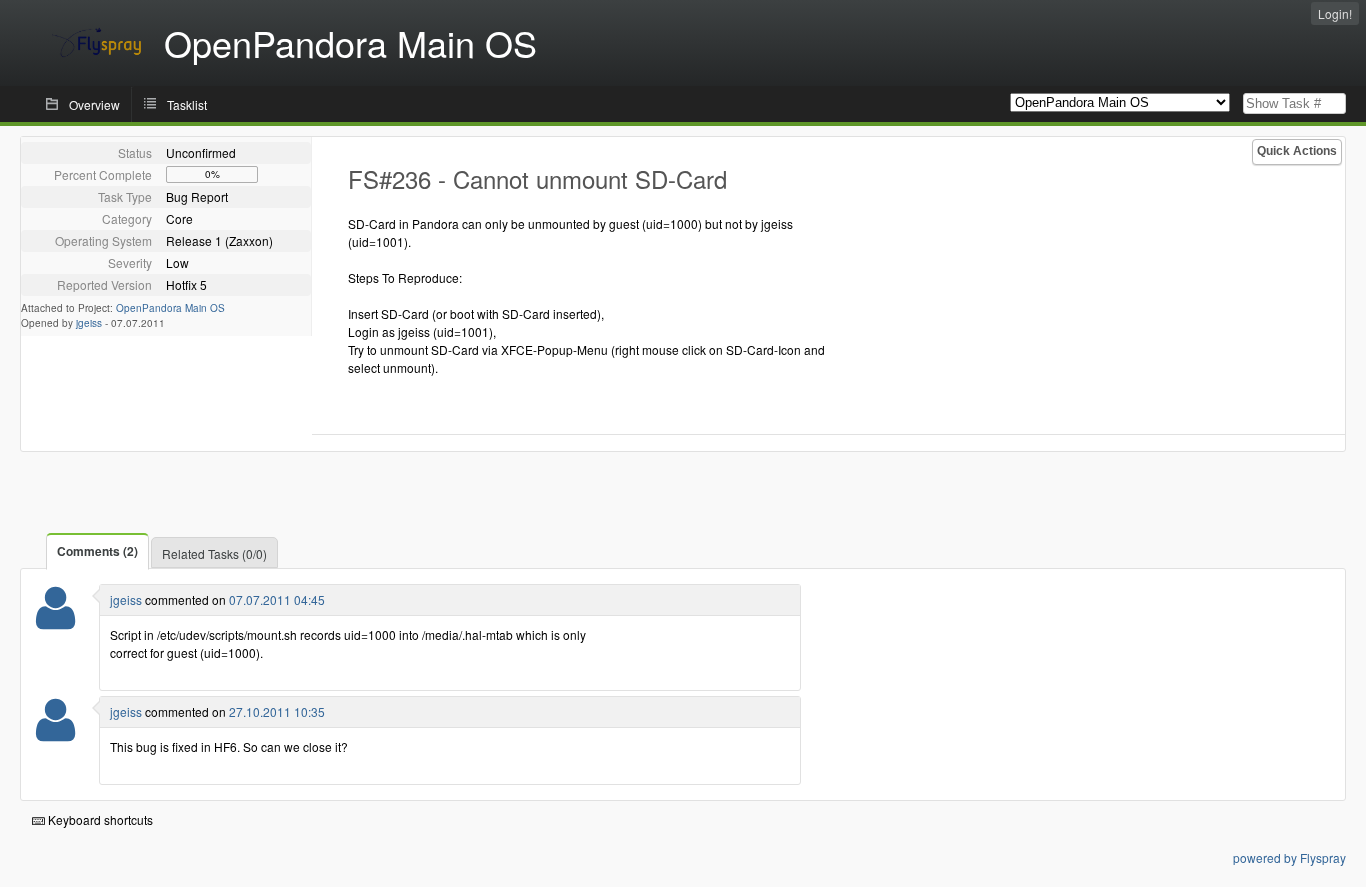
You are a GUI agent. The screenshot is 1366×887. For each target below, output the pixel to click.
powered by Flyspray (1289, 857)
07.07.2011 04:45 (277, 599)
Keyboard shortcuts (99, 819)
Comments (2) (97, 551)
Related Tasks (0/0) (214, 553)
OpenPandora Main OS (170, 308)
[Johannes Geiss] (55, 620)
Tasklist (187, 104)
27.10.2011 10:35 (277, 711)
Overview (94, 104)
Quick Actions (1297, 151)
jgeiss (89, 323)
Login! (1335, 13)
